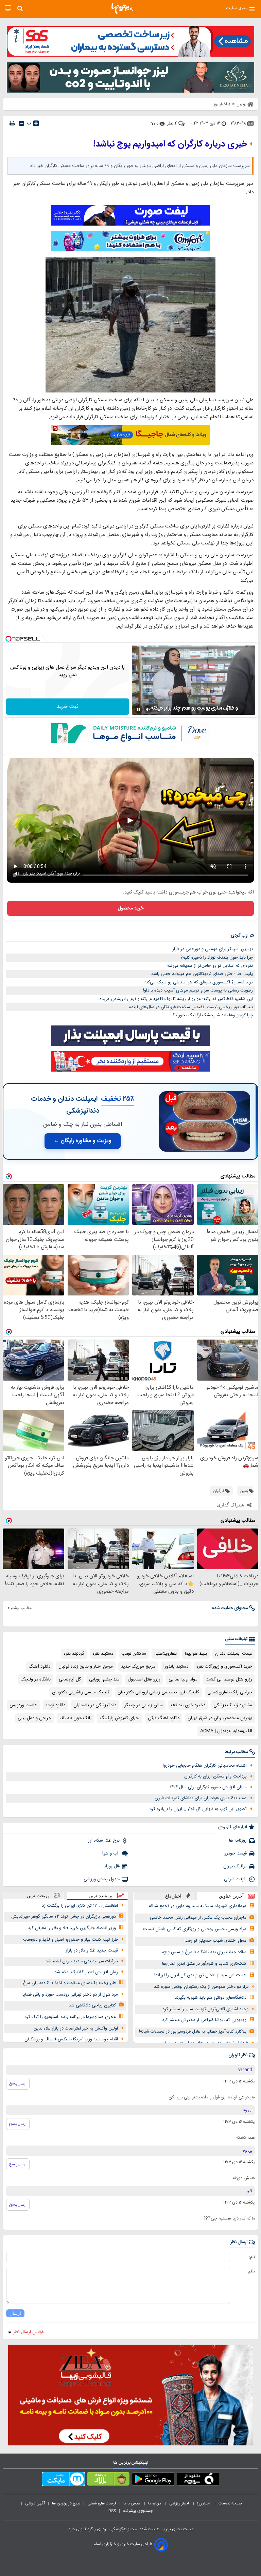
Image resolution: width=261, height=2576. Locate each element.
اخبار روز (204, 2503)
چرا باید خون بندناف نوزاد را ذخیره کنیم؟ (217, 958)
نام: (252, 2257)
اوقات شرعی (235, 1879)
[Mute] (148, 709)
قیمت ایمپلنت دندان (234, 1654)
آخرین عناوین (231, 1896)
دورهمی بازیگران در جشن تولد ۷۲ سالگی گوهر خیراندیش (64, 1917)
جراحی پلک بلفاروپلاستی (230, 1692)
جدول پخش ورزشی (102, 1879)
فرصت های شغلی (102, 2503)
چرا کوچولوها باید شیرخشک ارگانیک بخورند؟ (213, 1015)
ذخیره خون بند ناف (188, 1705)
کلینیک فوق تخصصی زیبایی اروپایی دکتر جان (158, 1692)
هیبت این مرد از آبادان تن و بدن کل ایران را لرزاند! (200, 1975)
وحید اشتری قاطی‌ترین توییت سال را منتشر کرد (205, 2009)
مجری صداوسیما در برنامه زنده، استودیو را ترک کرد (70, 2017)
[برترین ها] (122, 8)
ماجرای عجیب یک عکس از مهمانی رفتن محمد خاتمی (198, 1918)
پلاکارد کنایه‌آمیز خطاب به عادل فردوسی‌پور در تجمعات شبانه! (193, 2032)
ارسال (15, 2313)
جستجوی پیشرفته (138, 2511)
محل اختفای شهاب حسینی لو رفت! (215, 1941)
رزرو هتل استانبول (144, 1679)
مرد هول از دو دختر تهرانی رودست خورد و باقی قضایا (70, 1995)
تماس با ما (132, 2503)
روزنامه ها (238, 1841)
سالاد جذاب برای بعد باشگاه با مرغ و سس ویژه (204, 1952)
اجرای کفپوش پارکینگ (120, 1718)
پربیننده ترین (101, 1896)
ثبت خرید (68, 707)
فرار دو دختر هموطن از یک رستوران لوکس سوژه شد (201, 1987)
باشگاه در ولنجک (36, 1679)
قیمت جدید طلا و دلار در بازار (92, 1950)
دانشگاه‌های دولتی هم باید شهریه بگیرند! (210, 1998)
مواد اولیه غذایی (183, 1679)
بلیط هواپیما (196, 1654)
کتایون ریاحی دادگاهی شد (92, 2005)
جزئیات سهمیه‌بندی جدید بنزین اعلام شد (82, 1961)
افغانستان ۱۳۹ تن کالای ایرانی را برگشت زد (80, 1906)
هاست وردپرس (23, 1705)
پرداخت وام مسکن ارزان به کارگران (215, 1776)
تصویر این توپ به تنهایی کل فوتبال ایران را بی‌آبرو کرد (198, 1809)
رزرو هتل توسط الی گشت (229, 1679)
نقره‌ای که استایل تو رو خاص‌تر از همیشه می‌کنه (210, 966)
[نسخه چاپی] (12, 123)
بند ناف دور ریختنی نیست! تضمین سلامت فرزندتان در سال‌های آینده (191, 1007)
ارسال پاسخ (18, 2083)
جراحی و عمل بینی (34, 1718)
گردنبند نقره (74, 1654)
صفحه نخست (230, 2503)
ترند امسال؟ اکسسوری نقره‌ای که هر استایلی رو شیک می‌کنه (199, 982)
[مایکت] (63, 2480)
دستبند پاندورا (176, 1667)
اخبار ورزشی (180, 2503)
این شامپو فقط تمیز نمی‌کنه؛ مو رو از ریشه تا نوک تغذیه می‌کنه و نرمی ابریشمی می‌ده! (176, 999)
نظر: (251, 2271)
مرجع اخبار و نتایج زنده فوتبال (86, 1667)
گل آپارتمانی (70, 1679)
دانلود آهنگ (39, 1667)
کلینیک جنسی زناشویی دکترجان (81, 1692)
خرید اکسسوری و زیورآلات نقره (224, 1667)
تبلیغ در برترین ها (66, 2503)
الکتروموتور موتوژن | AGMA (226, 1731)
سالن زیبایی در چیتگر (144, 1705)
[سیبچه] (198, 2480)
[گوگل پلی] (153, 2480)
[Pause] (139, 709)
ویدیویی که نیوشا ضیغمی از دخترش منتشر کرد (204, 2020)
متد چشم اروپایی (104, 1679)
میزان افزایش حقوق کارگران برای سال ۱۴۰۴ (208, 1787)
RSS (112, 2511)
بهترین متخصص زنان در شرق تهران (220, 1718)
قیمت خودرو (236, 1853)
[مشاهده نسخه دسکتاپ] (8, 8)
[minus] (22, 123)
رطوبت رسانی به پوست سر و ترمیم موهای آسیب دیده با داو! (198, 991)
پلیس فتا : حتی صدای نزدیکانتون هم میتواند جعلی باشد (202, 974)
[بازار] (108, 2480)
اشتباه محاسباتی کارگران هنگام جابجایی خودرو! (205, 1766)
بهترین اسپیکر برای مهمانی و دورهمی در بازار (213, 949)
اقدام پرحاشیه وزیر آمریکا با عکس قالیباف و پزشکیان (71, 2039)
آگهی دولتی (35, 2503)
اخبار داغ (173, 1896)
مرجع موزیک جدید (138, 1667)
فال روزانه (111, 1866)
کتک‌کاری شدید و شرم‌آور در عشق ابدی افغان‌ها (204, 1964)
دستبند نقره (103, 1654)
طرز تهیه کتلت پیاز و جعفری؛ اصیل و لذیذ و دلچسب (71, 1940)
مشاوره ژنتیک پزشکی (233, 1705)
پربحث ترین (38, 1896)
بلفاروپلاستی (166, 1654)
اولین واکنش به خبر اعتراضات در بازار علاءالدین (76, 2029)
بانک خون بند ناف (75, 1718)
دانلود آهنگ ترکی (164, 1718)
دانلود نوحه (55, 1705)
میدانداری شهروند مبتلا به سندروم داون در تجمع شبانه (198, 1906)
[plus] (36, 123)
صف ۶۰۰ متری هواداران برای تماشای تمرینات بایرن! (200, 1798)
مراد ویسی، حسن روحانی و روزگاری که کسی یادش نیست (195, 1929)
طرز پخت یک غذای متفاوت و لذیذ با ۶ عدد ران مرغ (69, 1983)
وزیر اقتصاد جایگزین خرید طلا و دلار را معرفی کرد (72, 1928)
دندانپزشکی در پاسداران (95, 1705)
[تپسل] (8, 639)
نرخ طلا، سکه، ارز (104, 1841)
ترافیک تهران (235, 1866)
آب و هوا (111, 1853)
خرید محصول (131, 908)
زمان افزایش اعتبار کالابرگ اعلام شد (86, 1972)
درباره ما (155, 2503)
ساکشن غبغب (134, 1654)
